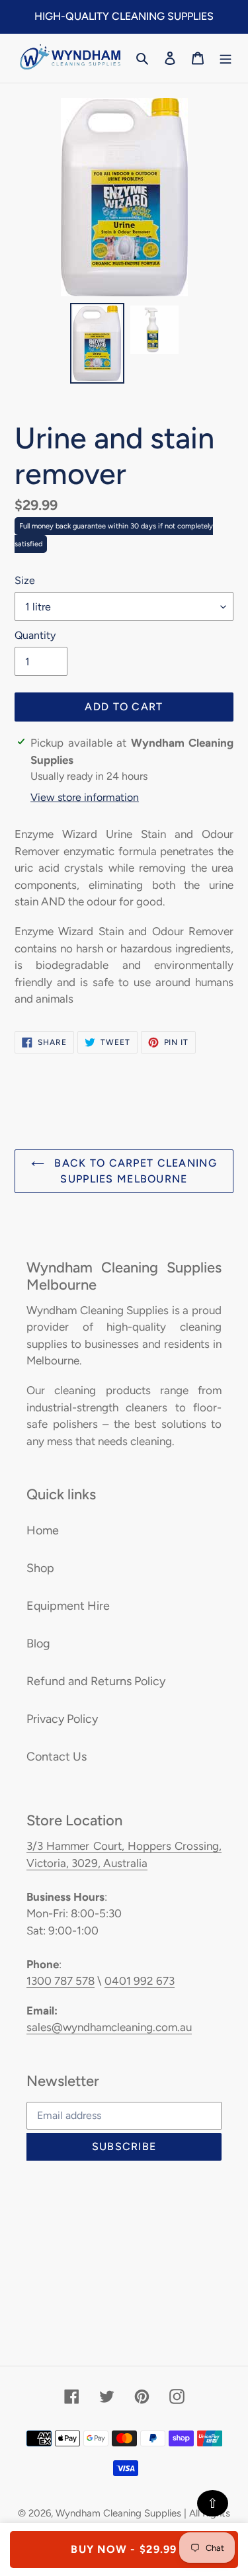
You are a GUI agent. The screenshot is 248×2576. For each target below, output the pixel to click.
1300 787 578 (61, 1981)
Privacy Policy (62, 1719)
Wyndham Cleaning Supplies (118, 2513)
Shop (40, 1568)
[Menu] (226, 58)
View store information (85, 797)
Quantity (35, 635)
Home (43, 1530)
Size (25, 580)
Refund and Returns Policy (96, 1681)
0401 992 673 (140, 1981)
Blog (38, 1643)
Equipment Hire (68, 1606)
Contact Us (57, 1757)
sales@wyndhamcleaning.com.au (109, 2027)
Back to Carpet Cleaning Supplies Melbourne (134, 1171)
